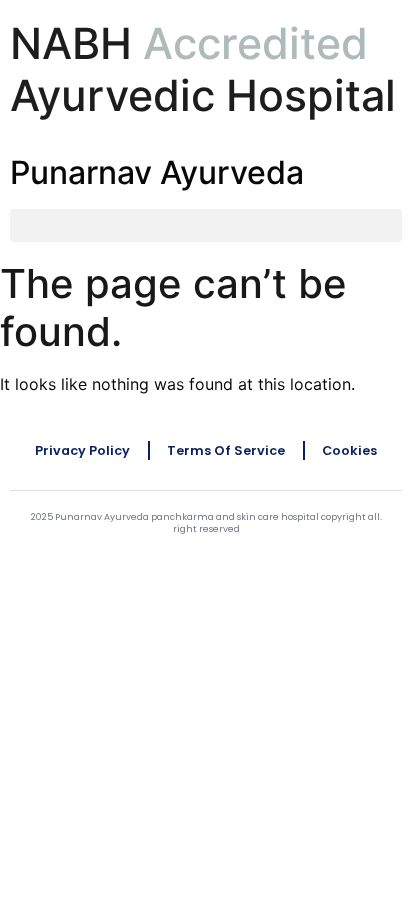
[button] (206, 225)
